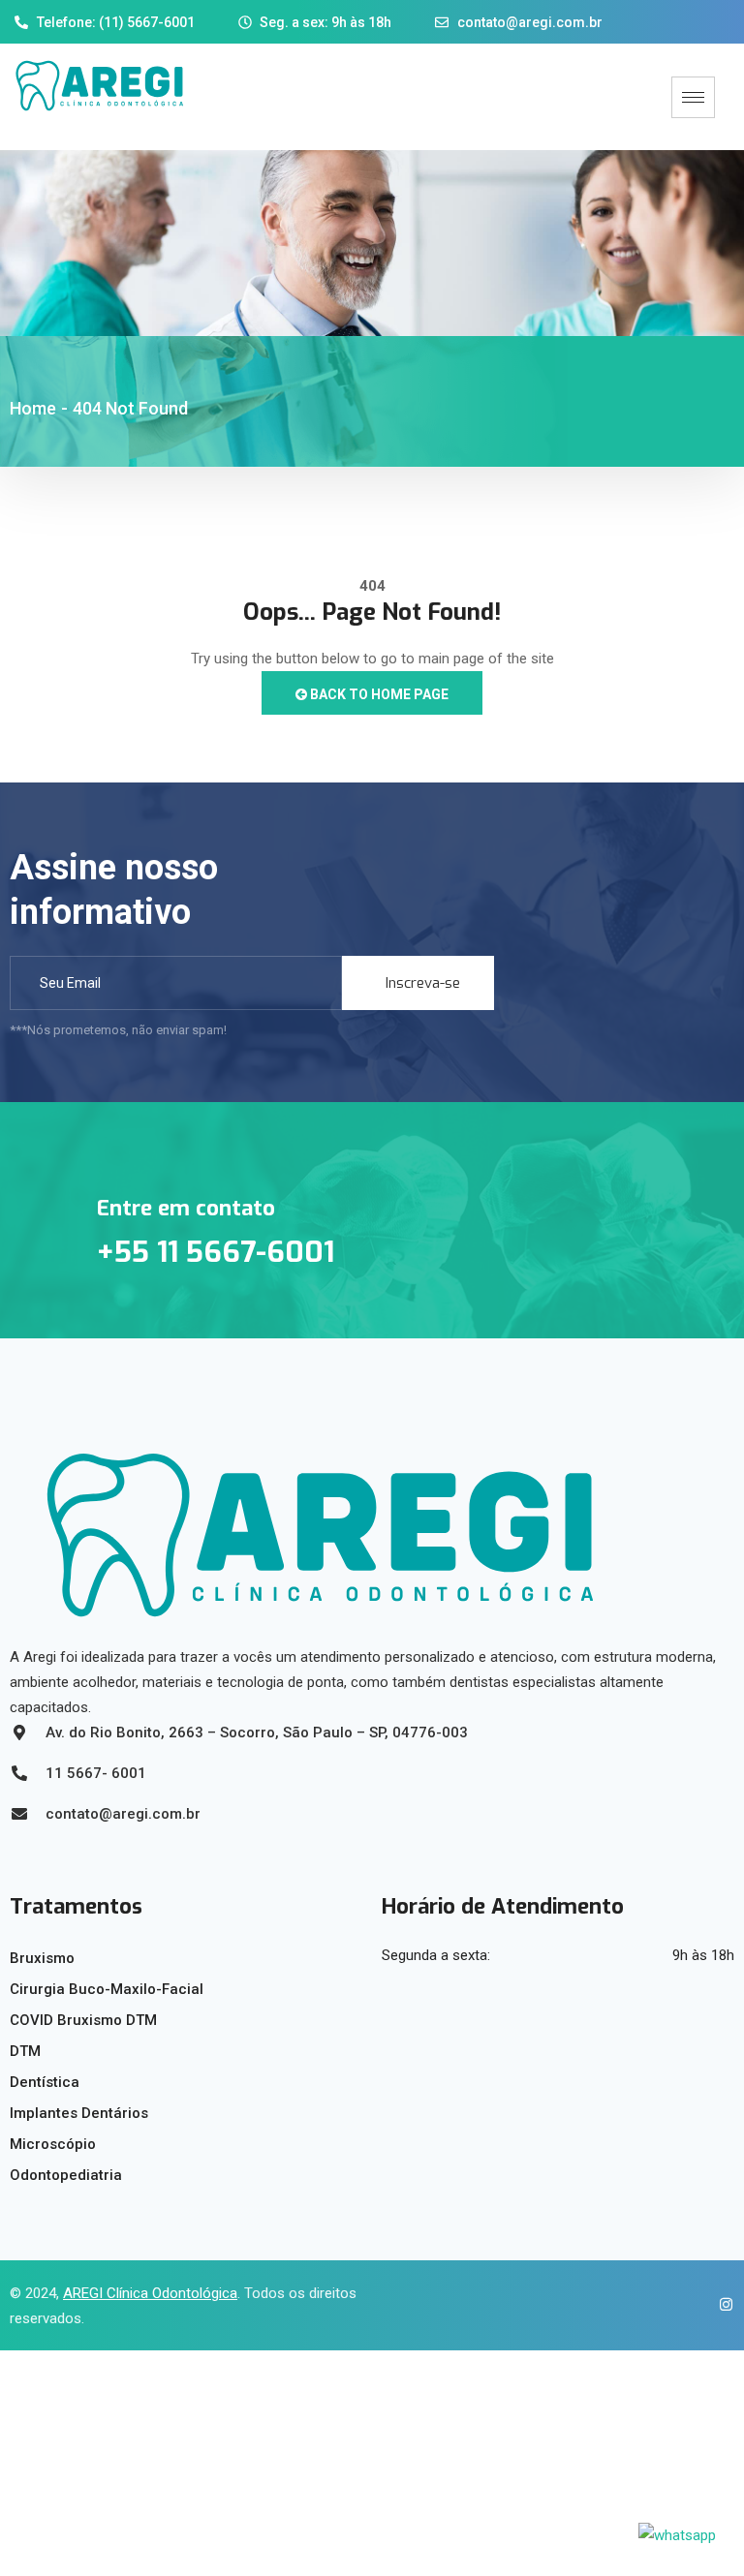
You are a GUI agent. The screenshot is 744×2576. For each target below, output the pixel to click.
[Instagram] (720, 2306)
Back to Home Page (378, 694)
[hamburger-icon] (693, 97)
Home (33, 408)
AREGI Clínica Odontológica (150, 2293)
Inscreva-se (423, 983)
